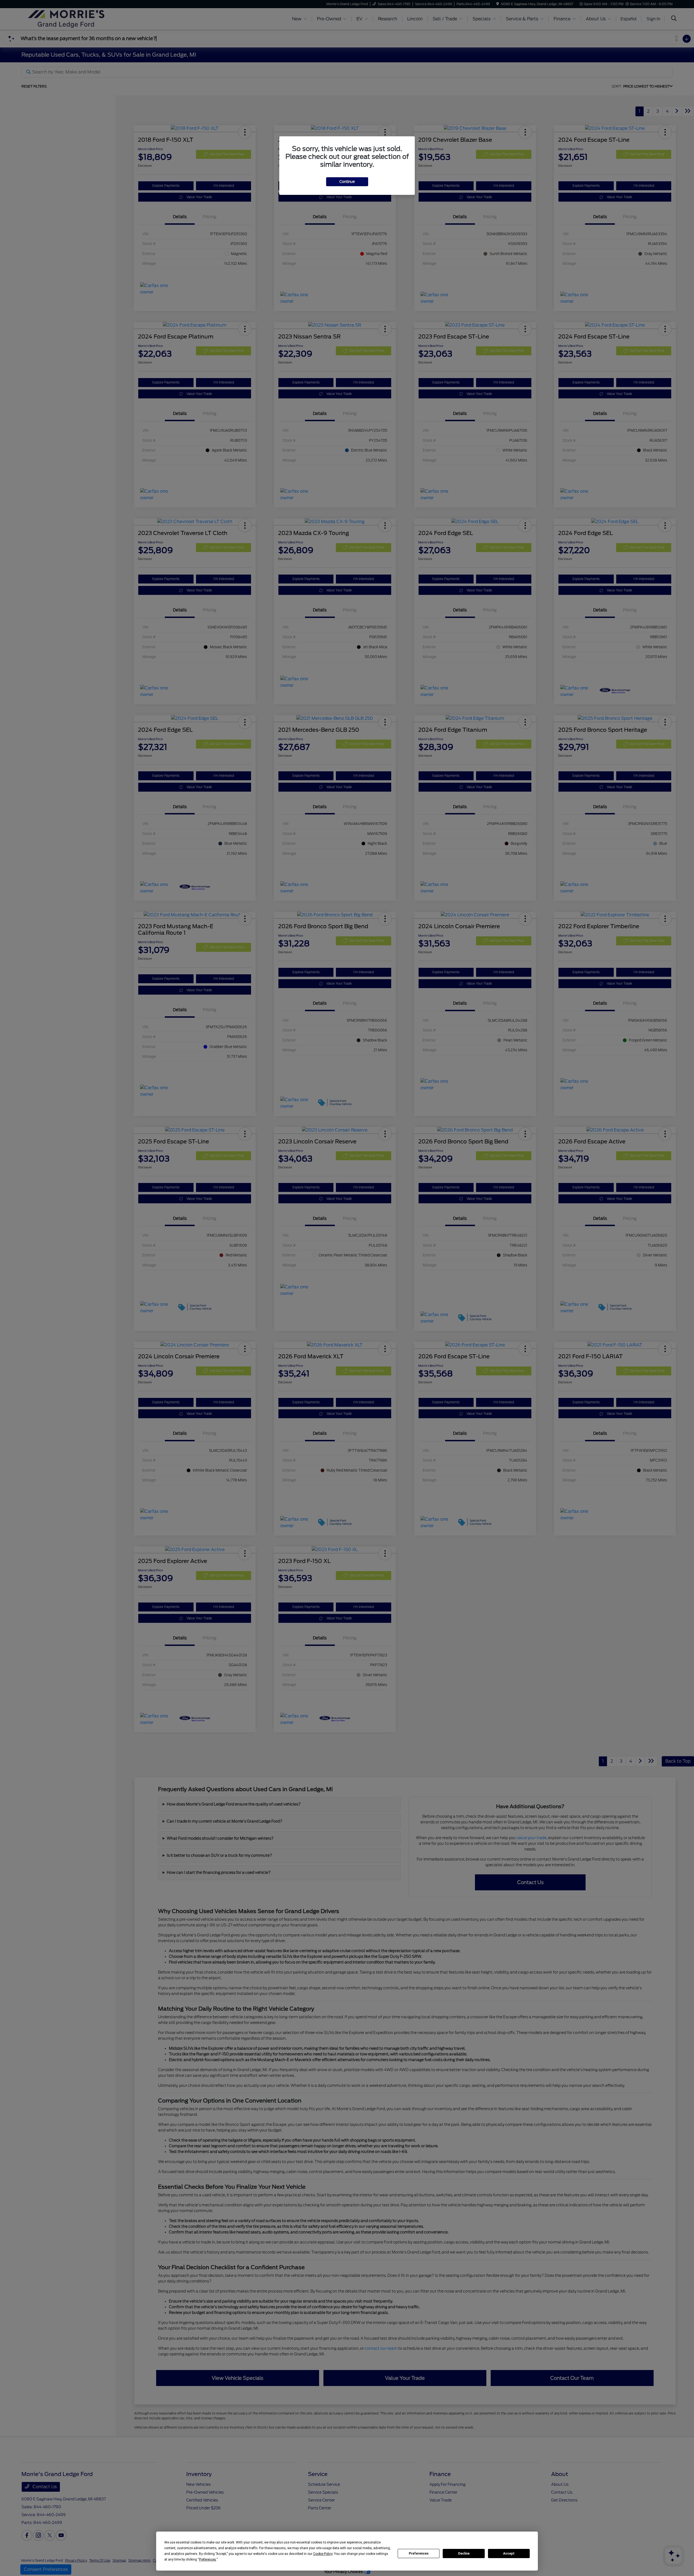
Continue (347, 182)
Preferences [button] (208, 2559)
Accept (509, 2554)
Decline (464, 2554)
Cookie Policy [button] (323, 2554)
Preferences (419, 2554)
